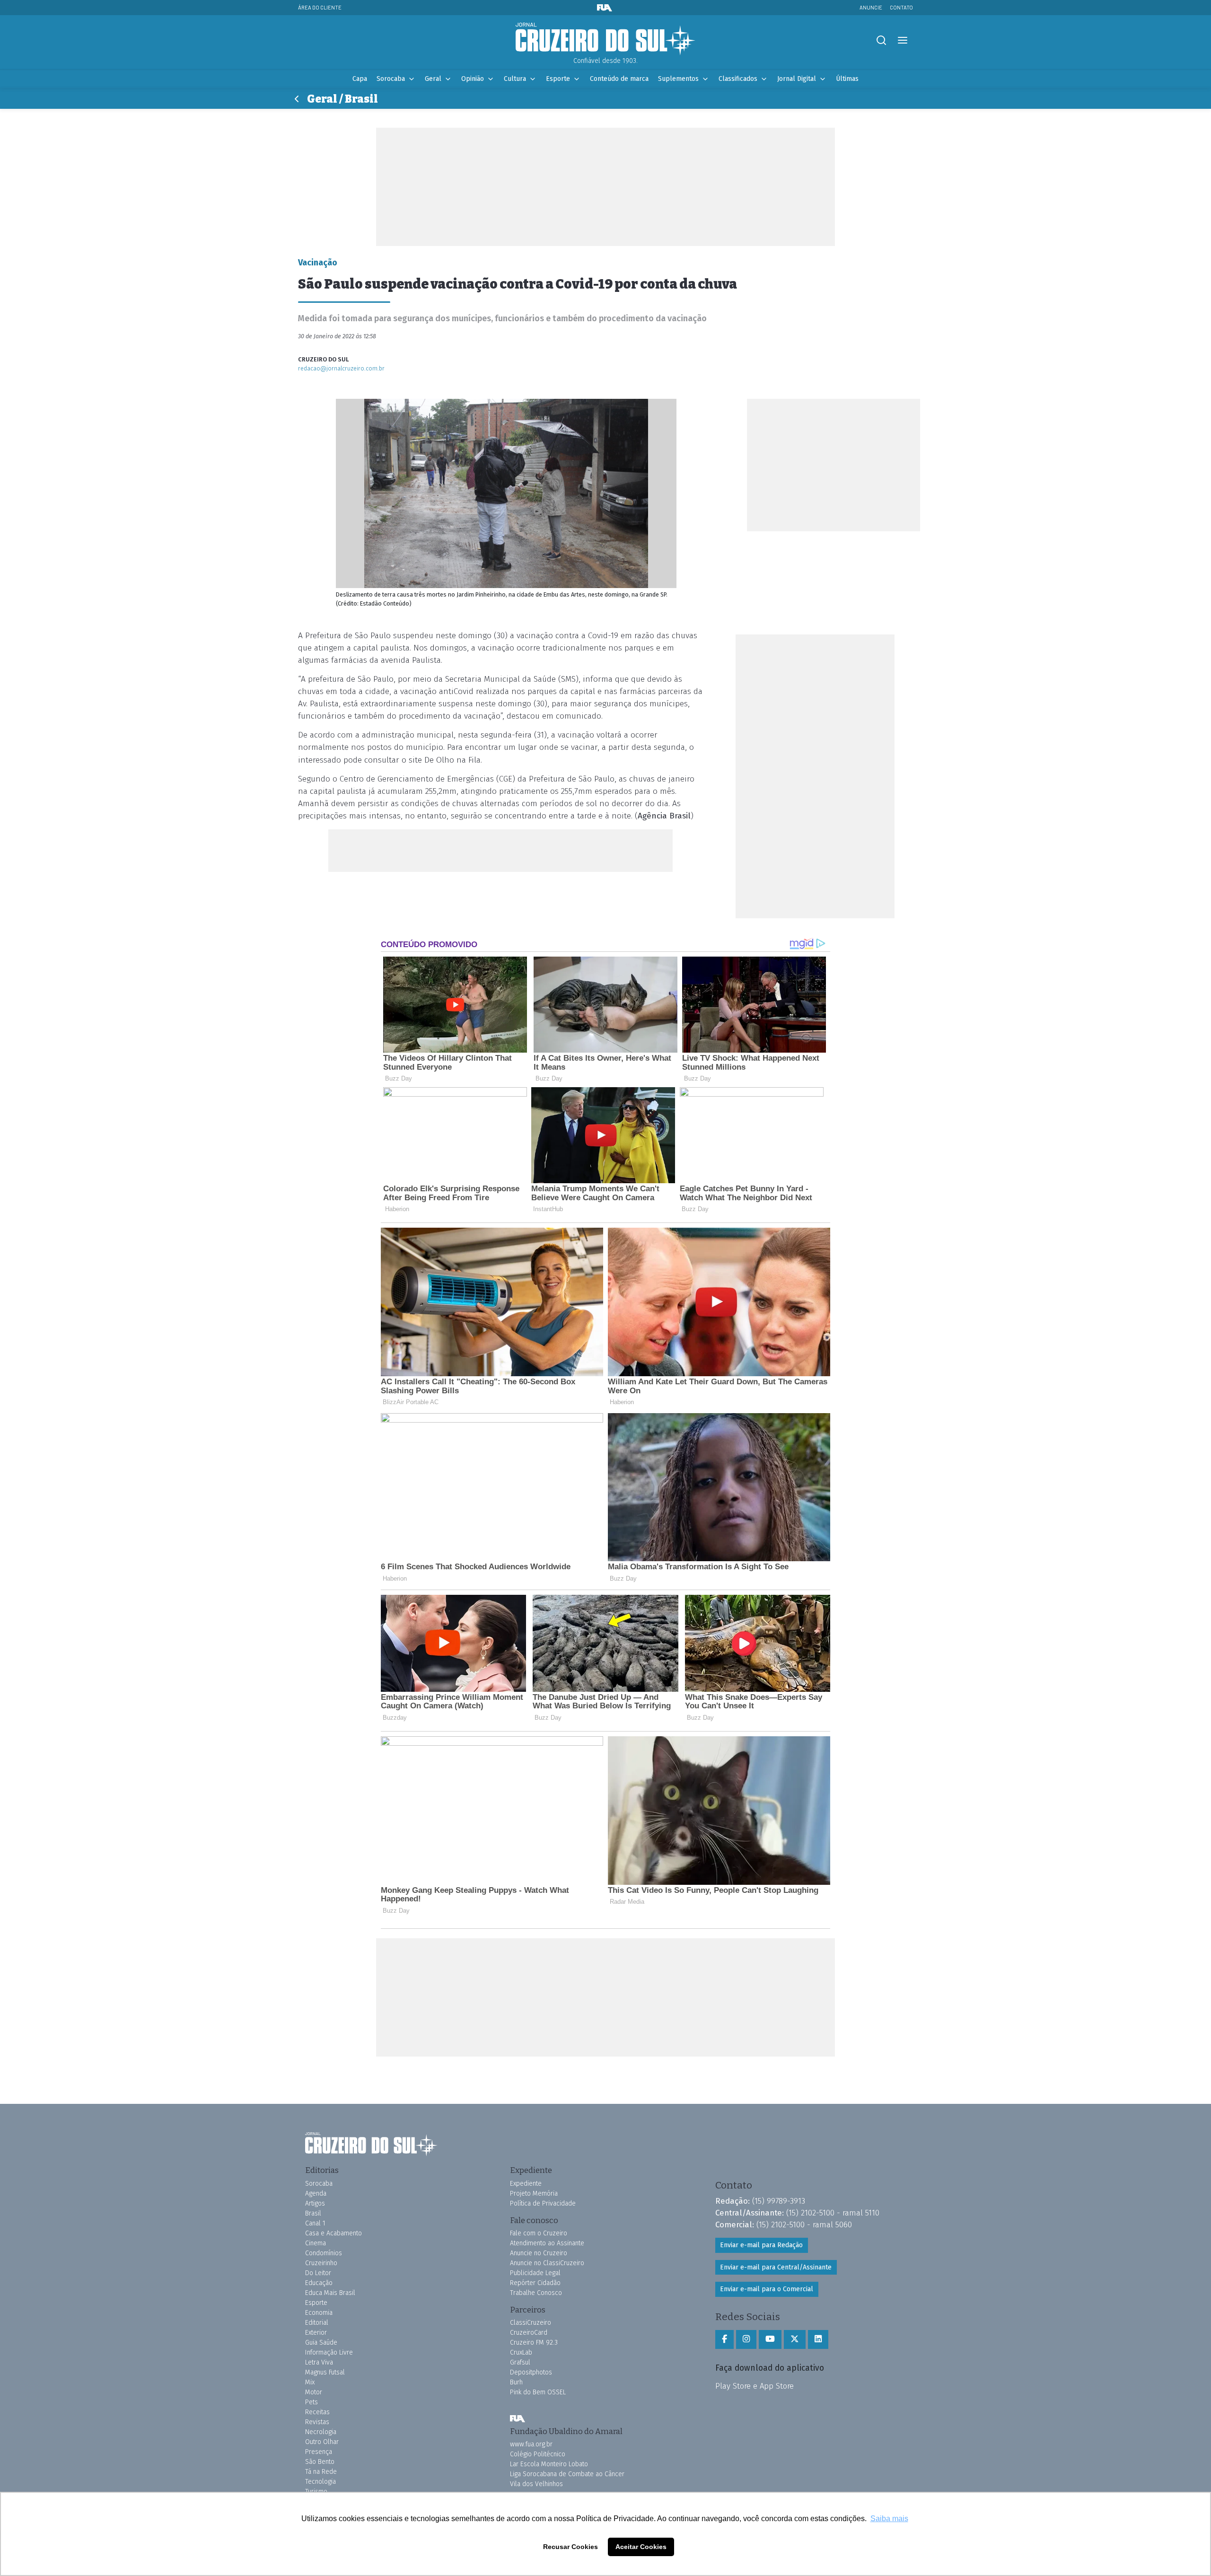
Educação (319, 2283)
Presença (319, 2452)
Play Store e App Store (755, 2386)
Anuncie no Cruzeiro (539, 2253)
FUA (518, 2419)
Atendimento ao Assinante (547, 2243)
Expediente (526, 2184)
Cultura (515, 79)
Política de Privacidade (543, 2203)
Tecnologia (320, 2482)
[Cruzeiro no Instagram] (746, 2339)
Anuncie (871, 7)
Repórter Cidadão (535, 2283)
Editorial (317, 2323)
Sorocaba (391, 79)
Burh (516, 2382)
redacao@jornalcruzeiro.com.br (341, 368)
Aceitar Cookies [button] (641, 2547)
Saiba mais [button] (889, 2519)
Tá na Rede (321, 2472)
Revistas (317, 2422)
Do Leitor (318, 2273)
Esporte (558, 79)
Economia (319, 2313)
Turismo (316, 2492)
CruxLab (521, 2352)
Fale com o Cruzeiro (539, 2233)
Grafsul (520, 2362)
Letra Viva (319, 2362)
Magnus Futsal (325, 2372)
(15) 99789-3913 (779, 2201)
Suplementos (678, 79)
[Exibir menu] (902, 40)
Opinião (473, 79)
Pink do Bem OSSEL (538, 2392)
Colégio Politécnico (538, 2454)
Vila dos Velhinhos (536, 2484)
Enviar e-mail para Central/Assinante (776, 2267)
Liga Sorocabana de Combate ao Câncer (567, 2474)
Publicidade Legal (535, 2273)
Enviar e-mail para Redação (761, 2245)
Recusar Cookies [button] (570, 2547)
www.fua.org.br (531, 2444)
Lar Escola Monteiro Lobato (549, 2464)
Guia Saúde (321, 2343)
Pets (312, 2402)
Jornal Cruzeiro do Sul (605, 39)
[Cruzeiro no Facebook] (724, 2339)
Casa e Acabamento (333, 2233)
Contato (901, 7)
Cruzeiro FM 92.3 (534, 2343)
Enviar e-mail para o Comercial (767, 2289)
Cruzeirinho (321, 2263)
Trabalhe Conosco (536, 2293)
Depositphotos (531, 2372)
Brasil (313, 2213)
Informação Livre (329, 2352)
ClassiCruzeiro (531, 2323)
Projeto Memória (534, 2194)
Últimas (847, 79)
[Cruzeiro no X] (795, 2339)
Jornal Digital (797, 79)
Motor (314, 2392)
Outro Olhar (322, 2442)
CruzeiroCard (529, 2333)
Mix (310, 2382)
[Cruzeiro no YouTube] (770, 2339)
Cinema (316, 2243)
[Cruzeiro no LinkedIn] (818, 2339)
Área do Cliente (320, 7)
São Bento (320, 2462)
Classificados (738, 79)
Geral (433, 79)
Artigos (315, 2203)
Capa (360, 79)
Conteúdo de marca (619, 79)
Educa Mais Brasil (330, 2293)
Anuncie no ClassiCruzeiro (547, 2263)
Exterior (316, 2333)
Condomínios (324, 2253)
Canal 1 (315, 2223)
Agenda (316, 2194)
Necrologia (321, 2432)
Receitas (317, 2412)
